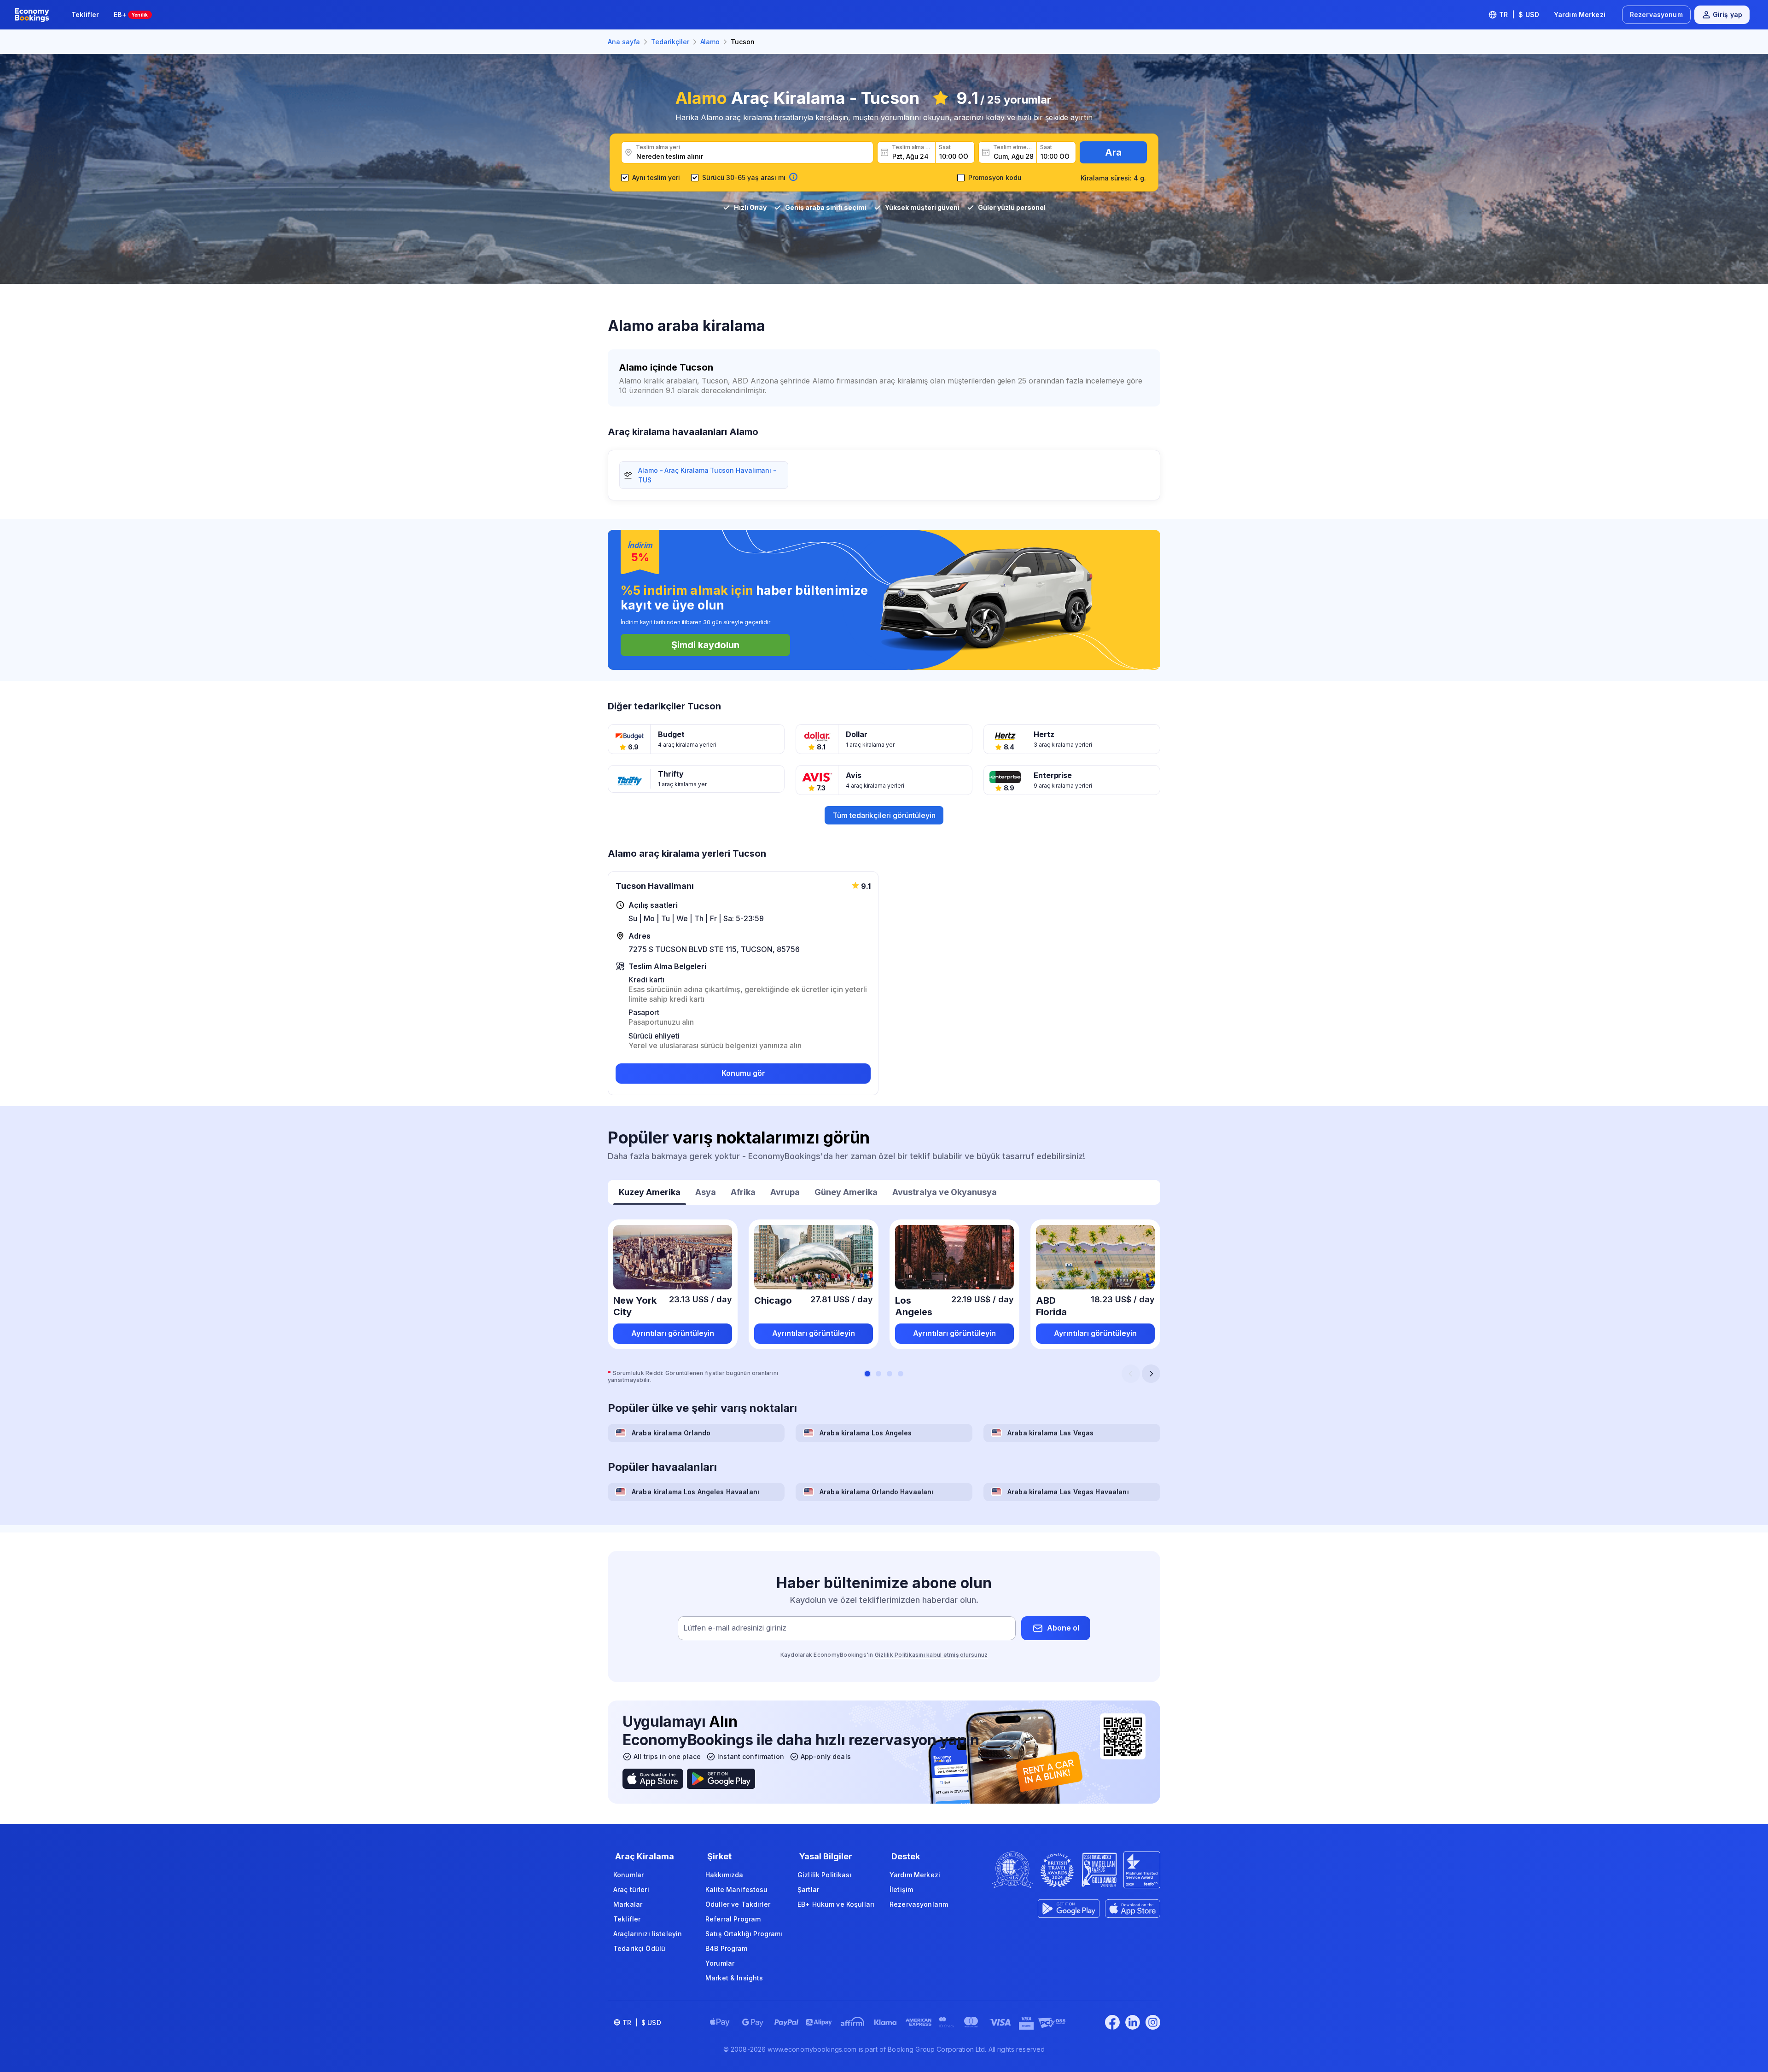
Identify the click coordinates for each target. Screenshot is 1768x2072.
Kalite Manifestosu (737, 1889)
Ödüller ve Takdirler (738, 1904)
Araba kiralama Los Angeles (866, 1433)
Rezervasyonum (1656, 15)
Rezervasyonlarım (919, 1904)
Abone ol (1063, 1628)
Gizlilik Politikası (825, 1875)
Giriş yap (1727, 15)
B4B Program (727, 1948)
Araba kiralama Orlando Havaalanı (876, 1492)
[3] (890, 1374)
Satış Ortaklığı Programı (744, 1934)
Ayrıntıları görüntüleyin (673, 1333)
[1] (867, 1374)
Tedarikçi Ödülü (639, 1948)
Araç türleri (631, 1889)
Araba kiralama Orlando (671, 1433)
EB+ (131, 15)
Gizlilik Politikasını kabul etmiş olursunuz (931, 1655)
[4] (901, 1374)
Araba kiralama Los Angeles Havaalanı (695, 1492)
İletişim (901, 1889)
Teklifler (85, 15)
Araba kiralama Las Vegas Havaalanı (1068, 1492)
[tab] (650, 1193)
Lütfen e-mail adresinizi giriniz (735, 1628)
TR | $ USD (1519, 15)
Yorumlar (720, 1963)
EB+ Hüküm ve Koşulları (836, 1904)
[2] (878, 1374)
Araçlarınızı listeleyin (648, 1934)
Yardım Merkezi (1580, 15)
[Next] (1151, 1374)
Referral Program (733, 1919)
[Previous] (1131, 1374)
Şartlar (808, 1889)
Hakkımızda (724, 1875)
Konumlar (628, 1875)
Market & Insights (734, 1978)
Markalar (628, 1904)
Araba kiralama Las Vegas (1050, 1433)
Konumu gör (743, 1073)
